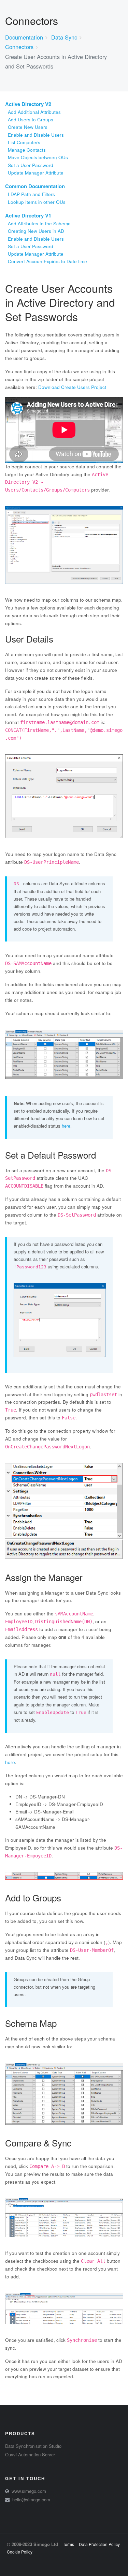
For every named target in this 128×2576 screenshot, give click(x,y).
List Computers (24, 142)
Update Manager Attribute (36, 173)
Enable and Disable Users (36, 135)
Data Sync (64, 37)
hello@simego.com (31, 2499)
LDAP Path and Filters (31, 194)
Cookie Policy (20, 2552)
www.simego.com (29, 2491)
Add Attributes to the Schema (39, 223)
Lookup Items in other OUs (37, 202)
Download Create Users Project (72, 387)
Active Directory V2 (28, 104)
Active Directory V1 (28, 215)
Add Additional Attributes (34, 112)
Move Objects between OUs (38, 157)
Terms (68, 2544)
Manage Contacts (27, 150)
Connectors (19, 47)
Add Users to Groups (31, 119)
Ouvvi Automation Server (30, 2454)
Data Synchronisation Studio (33, 2446)
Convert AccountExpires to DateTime (47, 261)
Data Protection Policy (99, 2544)
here (66, 1126)
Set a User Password (31, 165)
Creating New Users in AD (36, 231)
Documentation (24, 37)
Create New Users (28, 127)
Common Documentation (35, 186)
